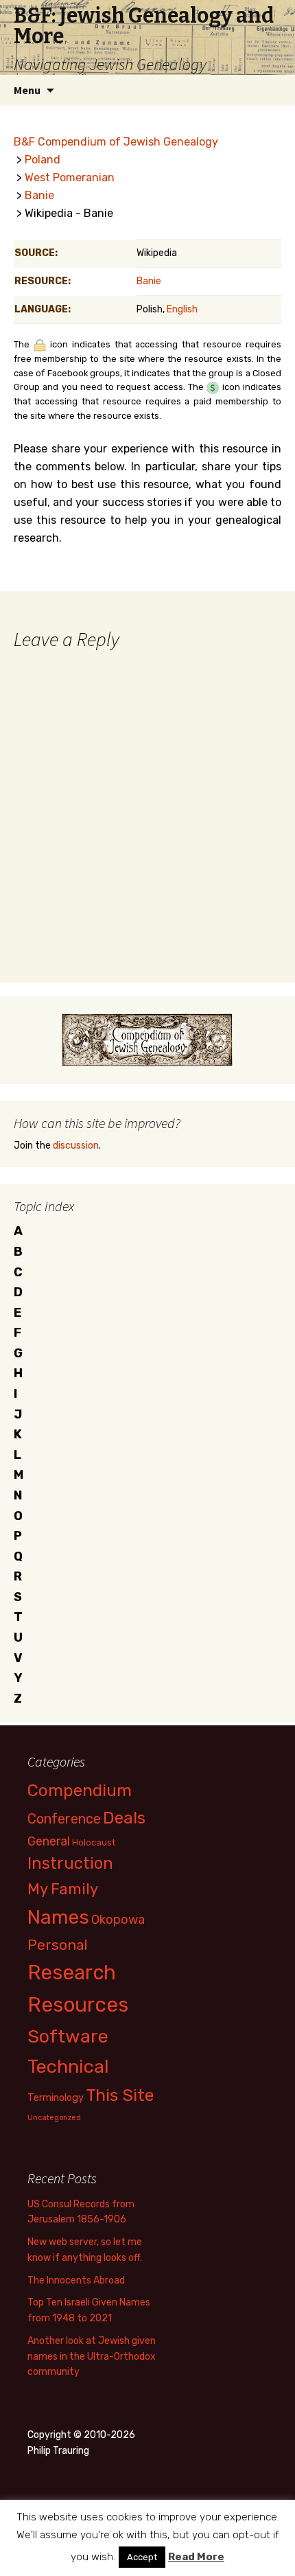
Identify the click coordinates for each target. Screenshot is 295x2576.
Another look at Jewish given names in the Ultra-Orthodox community (92, 2357)
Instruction (70, 1863)
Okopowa (118, 1919)
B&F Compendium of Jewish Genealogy (116, 142)
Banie (39, 195)
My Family (63, 1889)
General (49, 1841)
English (182, 309)
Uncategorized (54, 2118)
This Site (120, 2095)
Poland (43, 160)
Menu (27, 90)
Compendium (80, 1790)
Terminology (56, 2097)
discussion (76, 1146)
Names (58, 1917)
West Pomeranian (70, 177)
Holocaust (94, 1842)
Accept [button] (142, 2557)
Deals (124, 1818)
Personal (58, 1945)
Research (72, 1973)
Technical (68, 2067)
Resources (78, 2005)
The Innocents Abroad (76, 2280)
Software (68, 2036)
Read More (196, 2557)
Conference (64, 1819)
